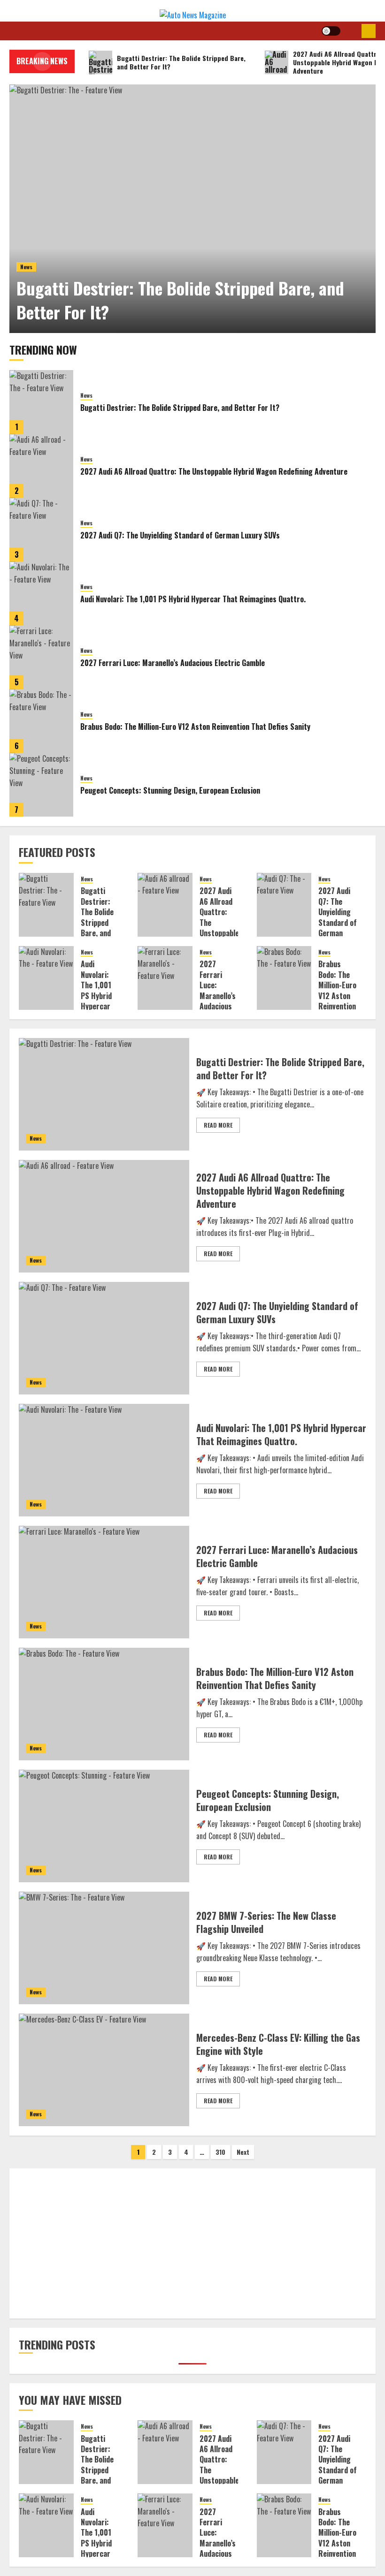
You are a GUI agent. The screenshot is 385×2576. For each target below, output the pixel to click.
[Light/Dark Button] (331, 31)
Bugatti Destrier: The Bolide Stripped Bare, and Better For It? (180, 299)
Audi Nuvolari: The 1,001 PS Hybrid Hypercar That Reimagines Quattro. (193, 599)
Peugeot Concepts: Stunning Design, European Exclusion (170, 790)
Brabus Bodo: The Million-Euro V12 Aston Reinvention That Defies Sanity (195, 727)
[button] (351, 31)
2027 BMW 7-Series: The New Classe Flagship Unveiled (266, 1922)
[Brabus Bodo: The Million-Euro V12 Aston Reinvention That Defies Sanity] (41, 721)
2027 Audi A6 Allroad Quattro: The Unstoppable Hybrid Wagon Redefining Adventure (214, 471)
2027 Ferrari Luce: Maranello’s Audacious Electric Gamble (173, 663)
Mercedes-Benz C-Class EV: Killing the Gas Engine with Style (278, 2044)
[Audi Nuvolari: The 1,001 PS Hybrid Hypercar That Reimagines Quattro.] (41, 593)
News (26, 267)
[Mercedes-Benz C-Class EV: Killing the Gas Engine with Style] (104, 2070)
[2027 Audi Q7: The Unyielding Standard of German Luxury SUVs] (41, 530)
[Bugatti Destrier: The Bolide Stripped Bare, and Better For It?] (192, 209)
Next (243, 2152)
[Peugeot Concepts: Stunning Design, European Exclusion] (41, 785)
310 (220, 2152)
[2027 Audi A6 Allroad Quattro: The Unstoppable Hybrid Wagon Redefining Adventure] (41, 466)
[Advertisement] (192, 2243)
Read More (218, 1125)
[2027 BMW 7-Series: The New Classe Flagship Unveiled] (104, 1948)
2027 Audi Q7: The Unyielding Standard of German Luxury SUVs (180, 535)
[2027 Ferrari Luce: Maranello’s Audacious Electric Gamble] (41, 657)
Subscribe (369, 31)
